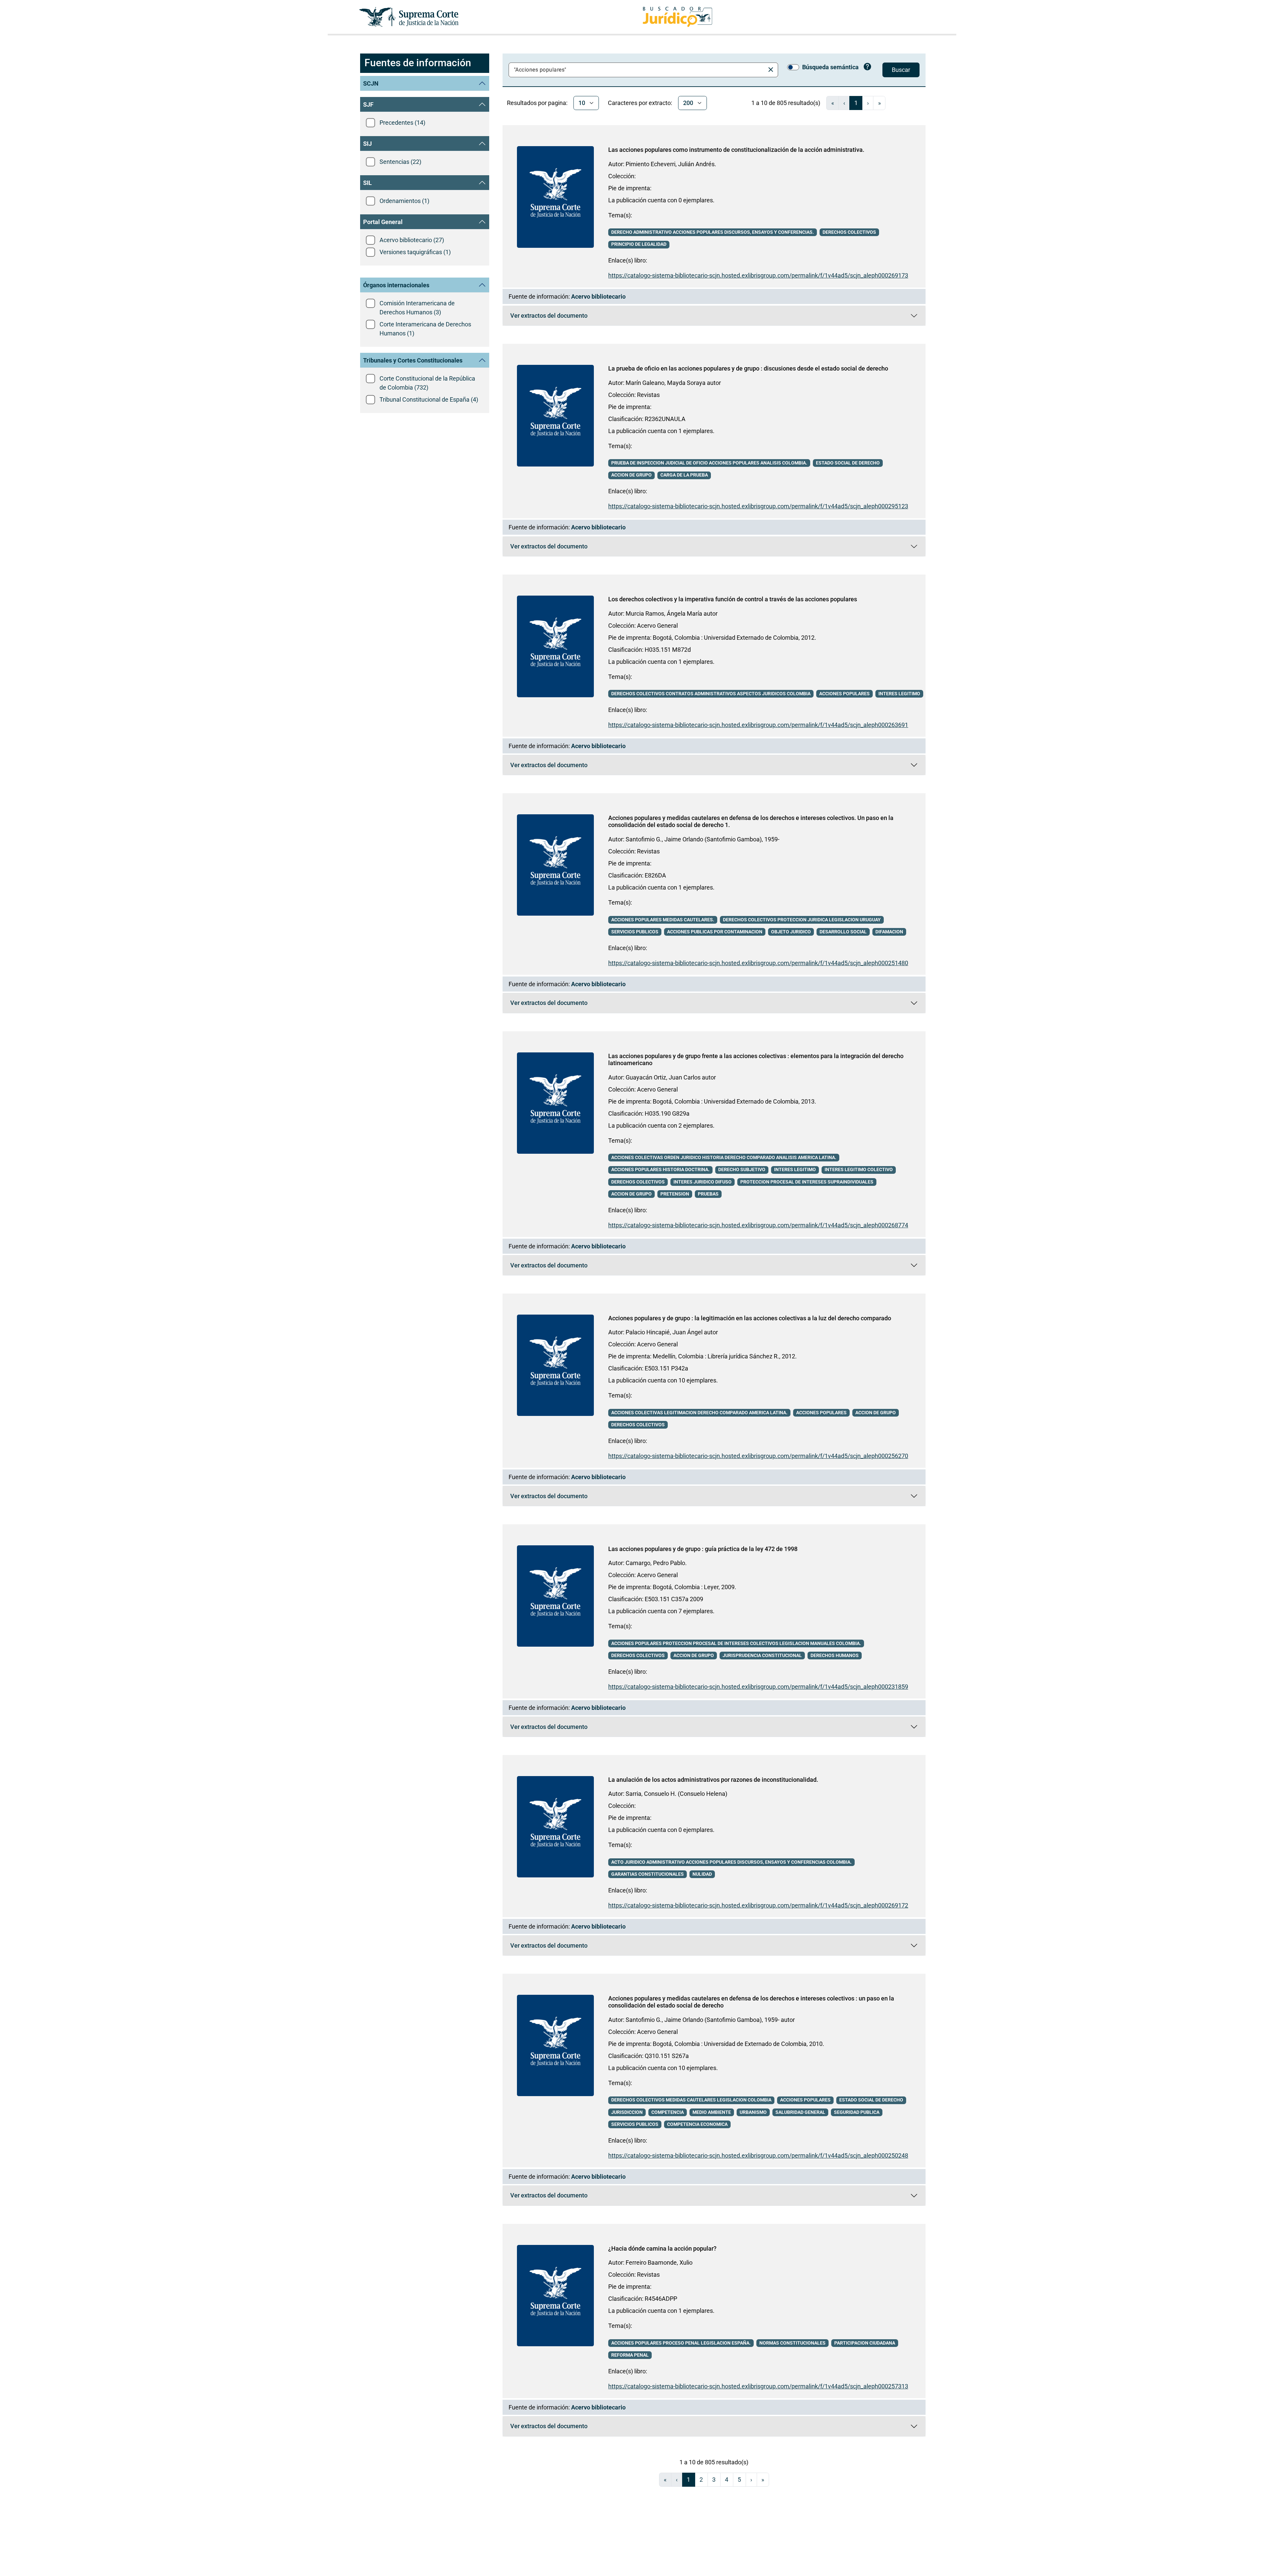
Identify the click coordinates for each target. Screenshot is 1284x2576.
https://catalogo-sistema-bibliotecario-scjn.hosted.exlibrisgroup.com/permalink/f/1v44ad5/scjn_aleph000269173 (758, 275)
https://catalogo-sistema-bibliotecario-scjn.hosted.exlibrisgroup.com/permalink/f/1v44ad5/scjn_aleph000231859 (758, 1687)
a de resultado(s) (786, 103)
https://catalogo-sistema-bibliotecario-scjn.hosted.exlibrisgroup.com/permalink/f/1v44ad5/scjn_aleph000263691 (758, 725)
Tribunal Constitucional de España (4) (429, 399)
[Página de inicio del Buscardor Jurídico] (677, 17)
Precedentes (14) (402, 123)
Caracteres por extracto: (640, 103)
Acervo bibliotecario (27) (412, 240)
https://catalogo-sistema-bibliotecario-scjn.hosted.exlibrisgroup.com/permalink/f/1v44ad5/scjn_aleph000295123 (758, 506)
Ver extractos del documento (638, 317)
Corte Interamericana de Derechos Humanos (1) (425, 329)
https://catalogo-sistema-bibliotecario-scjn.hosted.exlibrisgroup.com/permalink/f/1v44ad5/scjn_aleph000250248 (758, 2155)
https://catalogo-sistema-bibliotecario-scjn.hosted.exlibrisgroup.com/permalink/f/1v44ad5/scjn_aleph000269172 (758, 1905)
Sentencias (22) (400, 162)
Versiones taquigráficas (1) (415, 252)
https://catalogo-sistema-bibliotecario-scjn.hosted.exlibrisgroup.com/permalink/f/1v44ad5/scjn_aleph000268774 (758, 1225)
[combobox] (638, 70)
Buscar (901, 70)
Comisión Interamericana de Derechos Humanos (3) (417, 308)
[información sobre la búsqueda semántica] (868, 68)
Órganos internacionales (396, 285)
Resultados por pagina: (537, 103)
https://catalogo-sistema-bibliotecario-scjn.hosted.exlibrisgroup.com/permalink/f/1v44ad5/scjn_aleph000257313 (758, 2386)
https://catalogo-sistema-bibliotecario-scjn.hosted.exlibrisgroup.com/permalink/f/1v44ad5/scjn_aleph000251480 (758, 963)
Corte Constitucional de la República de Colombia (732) (427, 383)
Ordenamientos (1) (404, 201)
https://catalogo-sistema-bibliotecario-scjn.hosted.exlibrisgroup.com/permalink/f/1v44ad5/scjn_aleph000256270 (758, 1456)
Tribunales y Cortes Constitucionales (413, 360)
